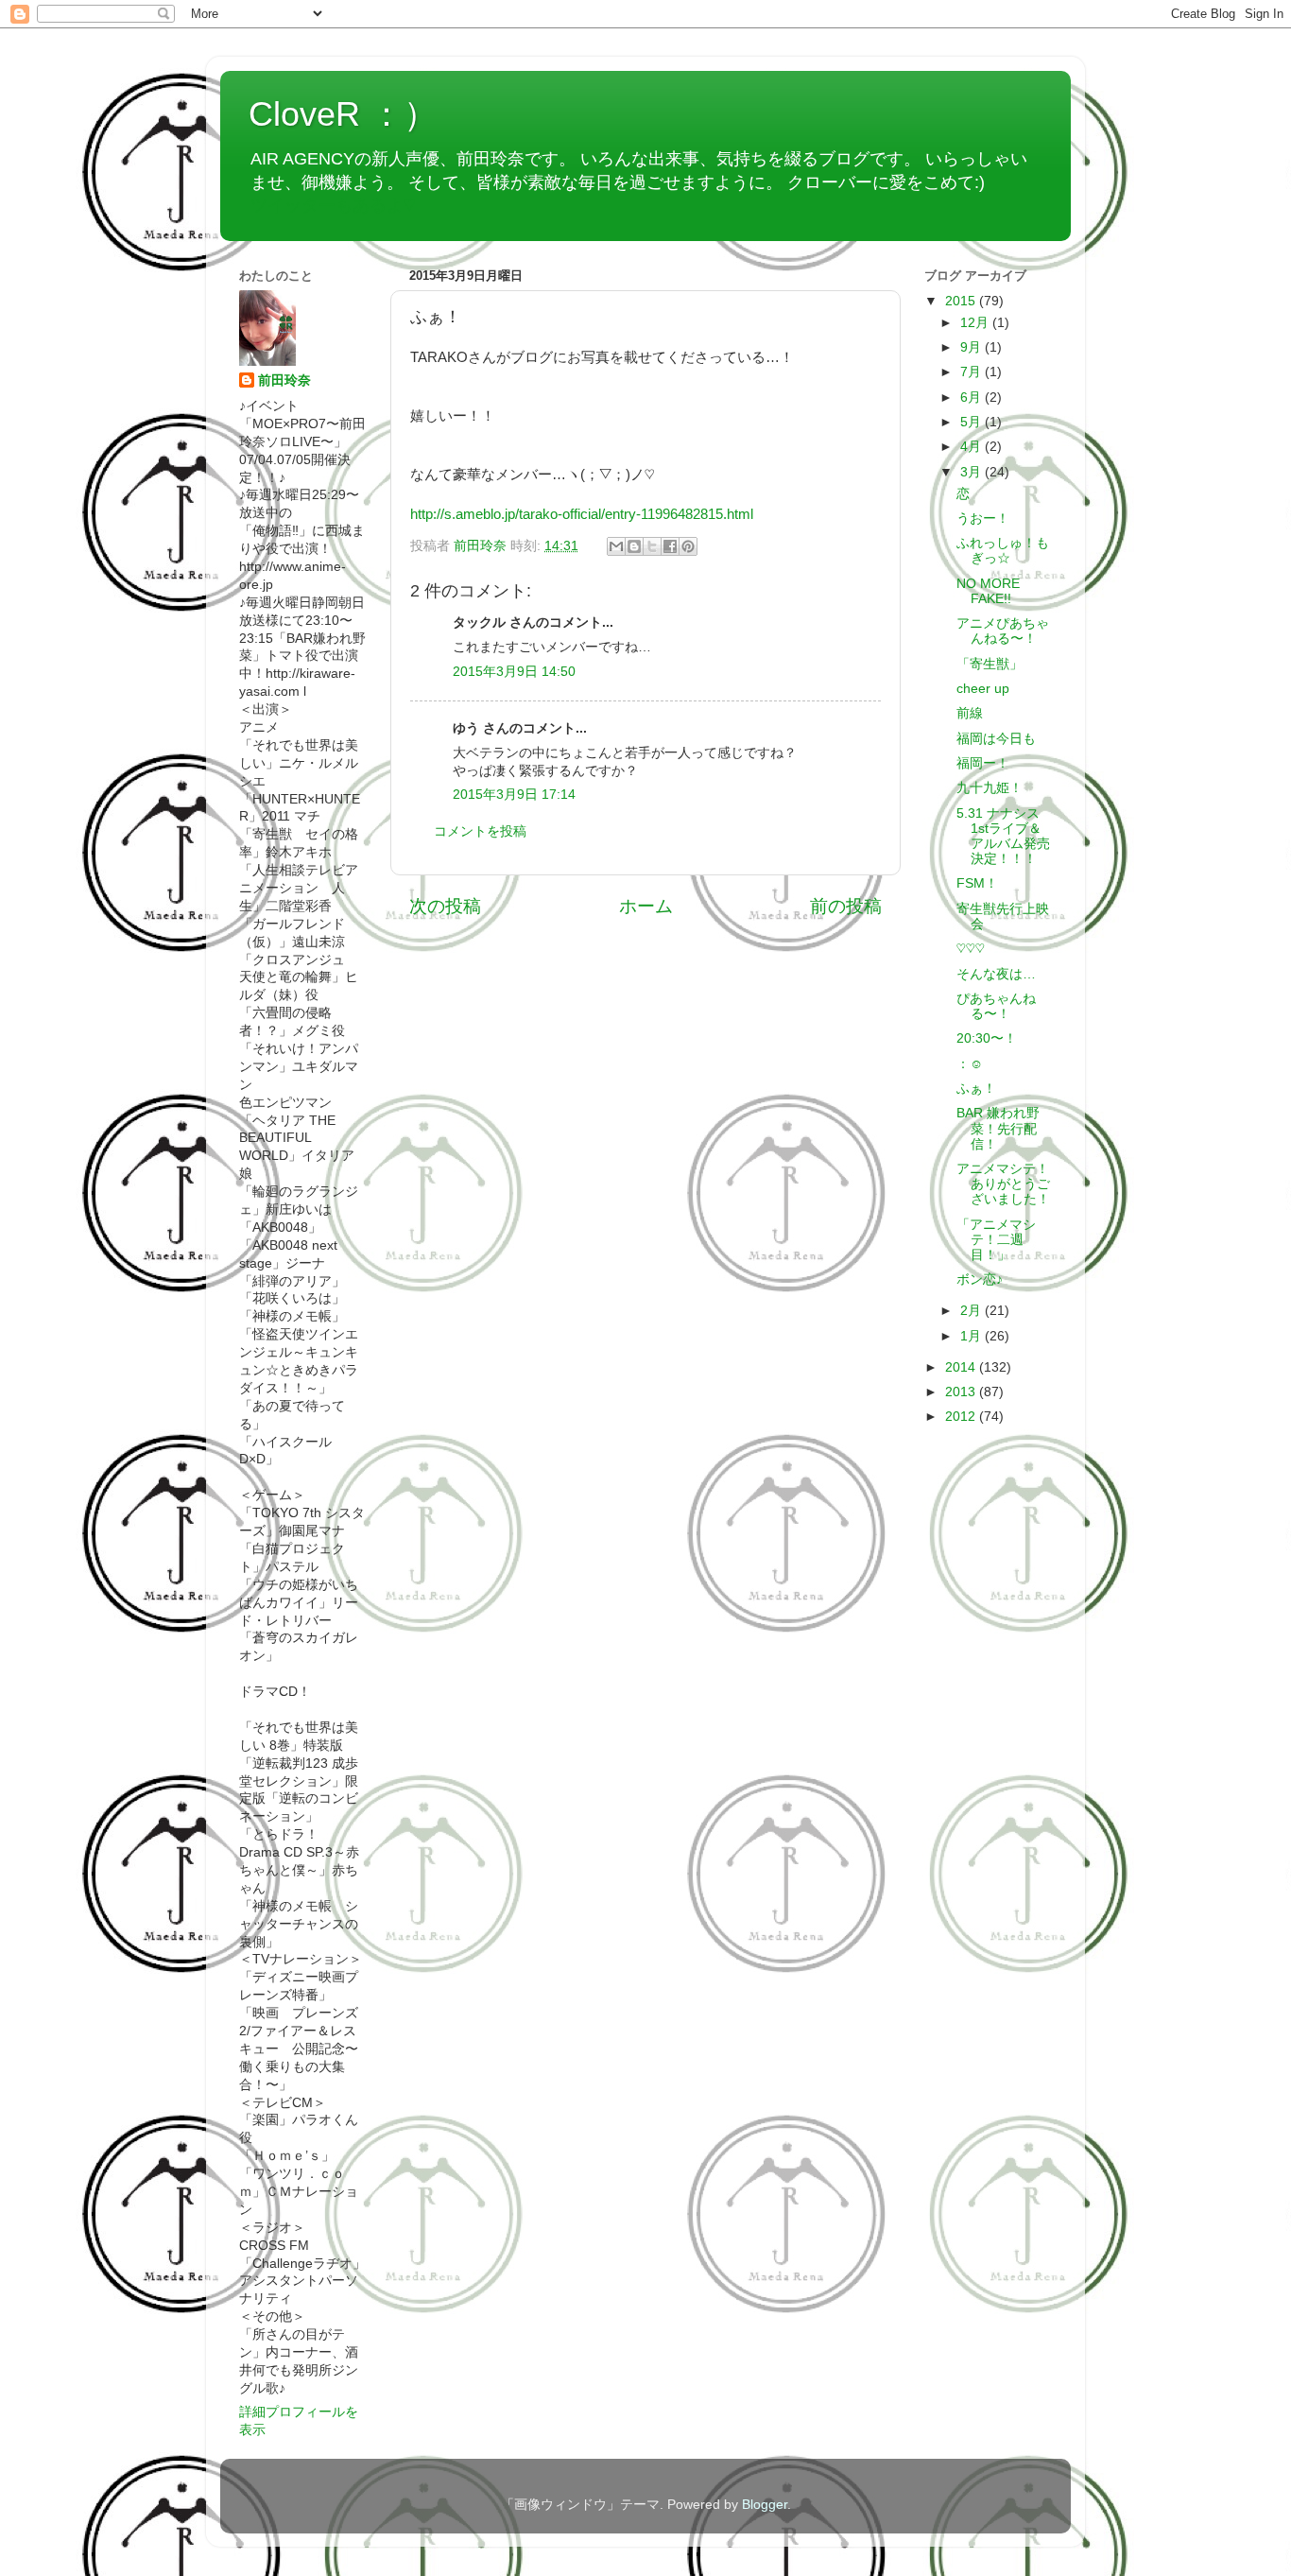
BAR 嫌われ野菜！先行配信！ (998, 1128)
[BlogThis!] (634, 546)
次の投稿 (445, 906)
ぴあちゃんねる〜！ (996, 1006)
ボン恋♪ (980, 1279)
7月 (973, 372)
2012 (962, 1417)
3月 (973, 472)
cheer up (983, 689)
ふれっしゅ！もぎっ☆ (1003, 551)
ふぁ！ (976, 1089)
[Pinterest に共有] (688, 546)
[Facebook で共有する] (670, 546)
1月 (973, 1336)
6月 (973, 398)
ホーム (646, 906)
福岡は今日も (996, 739)
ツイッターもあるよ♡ (333, 205)
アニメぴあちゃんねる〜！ (1003, 631)
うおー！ (983, 519)
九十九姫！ (990, 788)
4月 (973, 447)
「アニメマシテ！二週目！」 (996, 1240)
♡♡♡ (971, 949)
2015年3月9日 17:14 (514, 795)
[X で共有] (652, 546)
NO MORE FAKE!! (988, 591)
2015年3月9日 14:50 (514, 672)
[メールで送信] (616, 546)
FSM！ (977, 883)
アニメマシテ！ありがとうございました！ (1003, 1184)
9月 (973, 347)
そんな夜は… (996, 974)
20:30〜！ (987, 1038)
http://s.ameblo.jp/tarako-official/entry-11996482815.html (582, 514)
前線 (970, 713)
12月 (976, 323)
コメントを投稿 (480, 831)
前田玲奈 (482, 546)
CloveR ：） (343, 114)
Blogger (765, 2505)
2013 (962, 1392)
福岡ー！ (983, 763)
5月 (973, 422)
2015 (962, 301)
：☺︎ (970, 1064)
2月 (973, 1311)
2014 (962, 1367)
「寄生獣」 (990, 664)
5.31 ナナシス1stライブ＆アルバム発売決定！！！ (1003, 837)
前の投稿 (846, 906)
